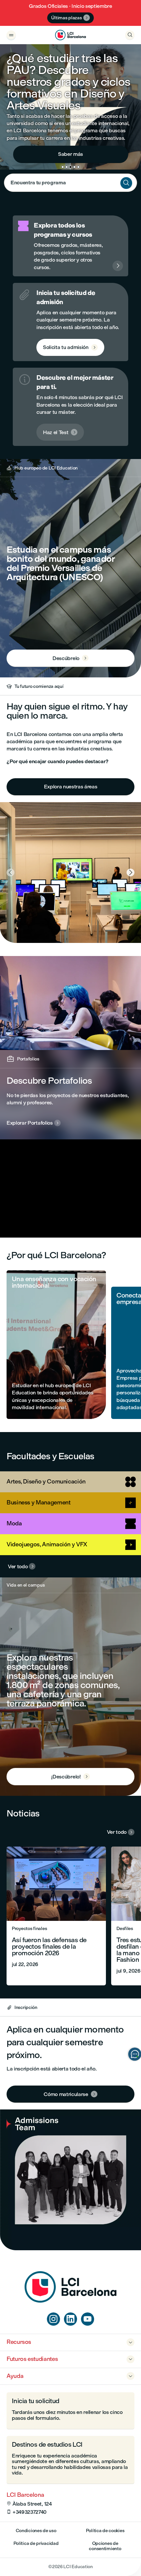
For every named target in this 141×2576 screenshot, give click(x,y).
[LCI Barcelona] (70, 35)
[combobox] (70, 183)
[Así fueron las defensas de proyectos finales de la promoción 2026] (56, 1916)
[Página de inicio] (70, 2301)
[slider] (7, 1214)
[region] (70, 1188)
